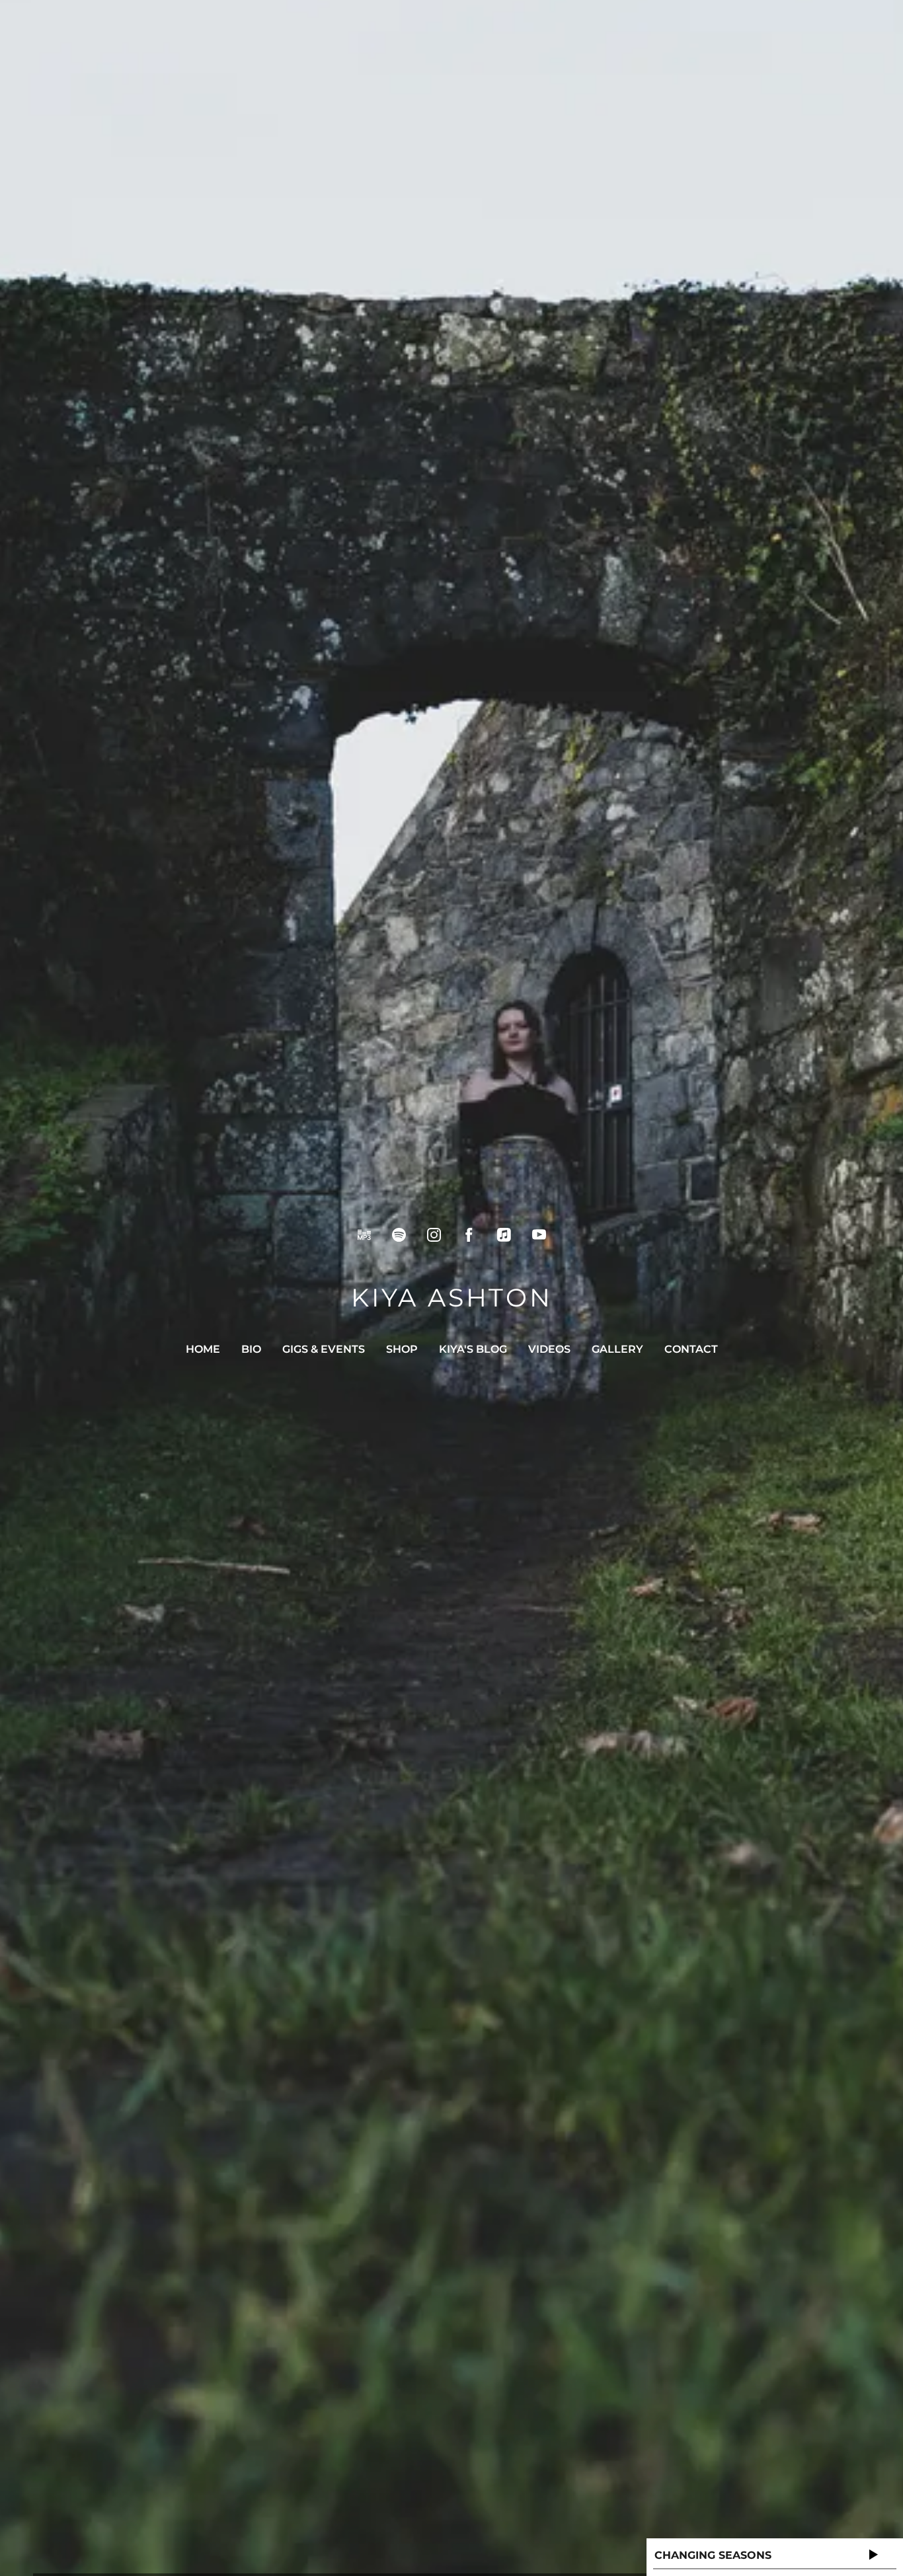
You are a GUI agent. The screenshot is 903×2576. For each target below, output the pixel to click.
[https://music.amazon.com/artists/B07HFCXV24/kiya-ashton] (364, 1235)
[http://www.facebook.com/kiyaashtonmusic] (469, 1235)
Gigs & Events (324, 1349)
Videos (549, 1349)
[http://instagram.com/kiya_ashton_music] (434, 1235)
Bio (251, 1349)
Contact (691, 1349)
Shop (402, 1349)
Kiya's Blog (473, 1349)
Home (203, 1349)
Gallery (617, 1349)
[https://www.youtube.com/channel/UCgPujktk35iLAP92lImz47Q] (539, 1235)
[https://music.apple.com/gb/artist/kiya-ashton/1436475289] (504, 1235)
